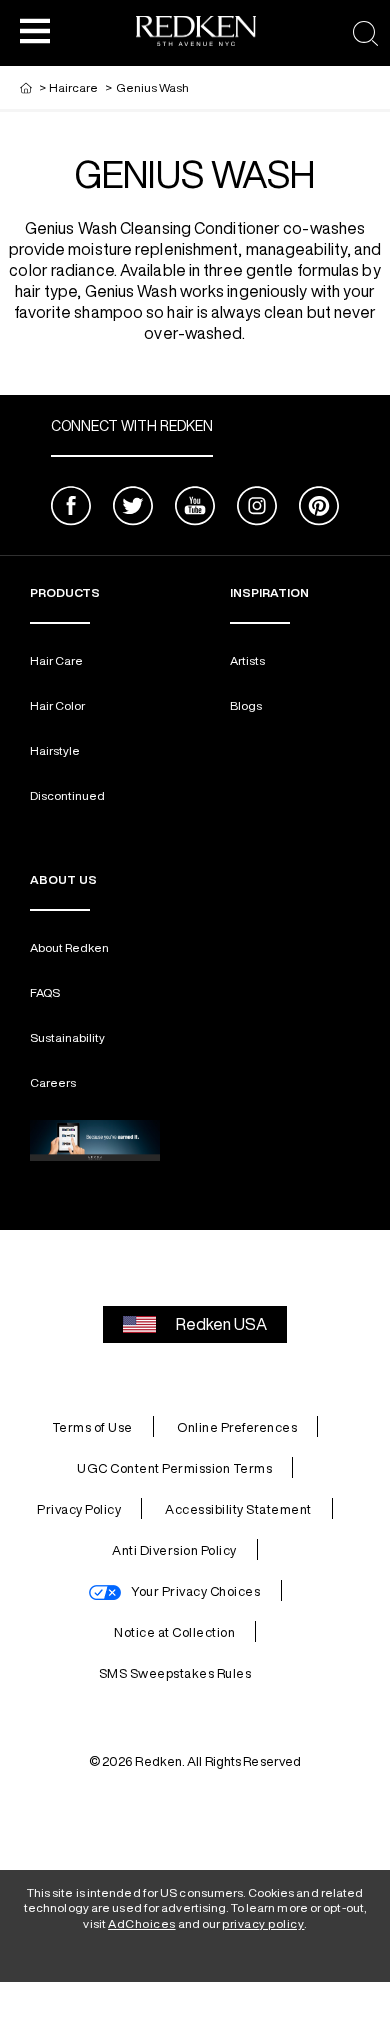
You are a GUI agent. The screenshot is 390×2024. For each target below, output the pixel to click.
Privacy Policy (79, 1509)
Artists (247, 660)
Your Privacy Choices (195, 1591)
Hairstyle (55, 750)
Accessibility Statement (238, 1509)
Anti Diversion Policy (174, 1550)
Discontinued (67, 795)
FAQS (45, 992)
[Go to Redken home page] (196, 33)
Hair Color (57, 705)
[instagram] (257, 508)
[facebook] (71, 508)
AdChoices (142, 1923)
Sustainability (67, 1037)
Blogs (246, 705)
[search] (365, 33)
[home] (26, 87)
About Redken (69, 947)
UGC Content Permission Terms (174, 1468)
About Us (63, 879)
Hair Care (56, 660)
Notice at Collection (174, 1632)
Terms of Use (92, 1427)
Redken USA (221, 1324)
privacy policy (263, 1923)
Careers (53, 1082)
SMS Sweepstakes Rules (175, 1673)
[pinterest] (319, 508)
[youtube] (195, 508)
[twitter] (133, 508)
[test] (95, 1140)
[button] (35, 30)
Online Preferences (237, 1427)
